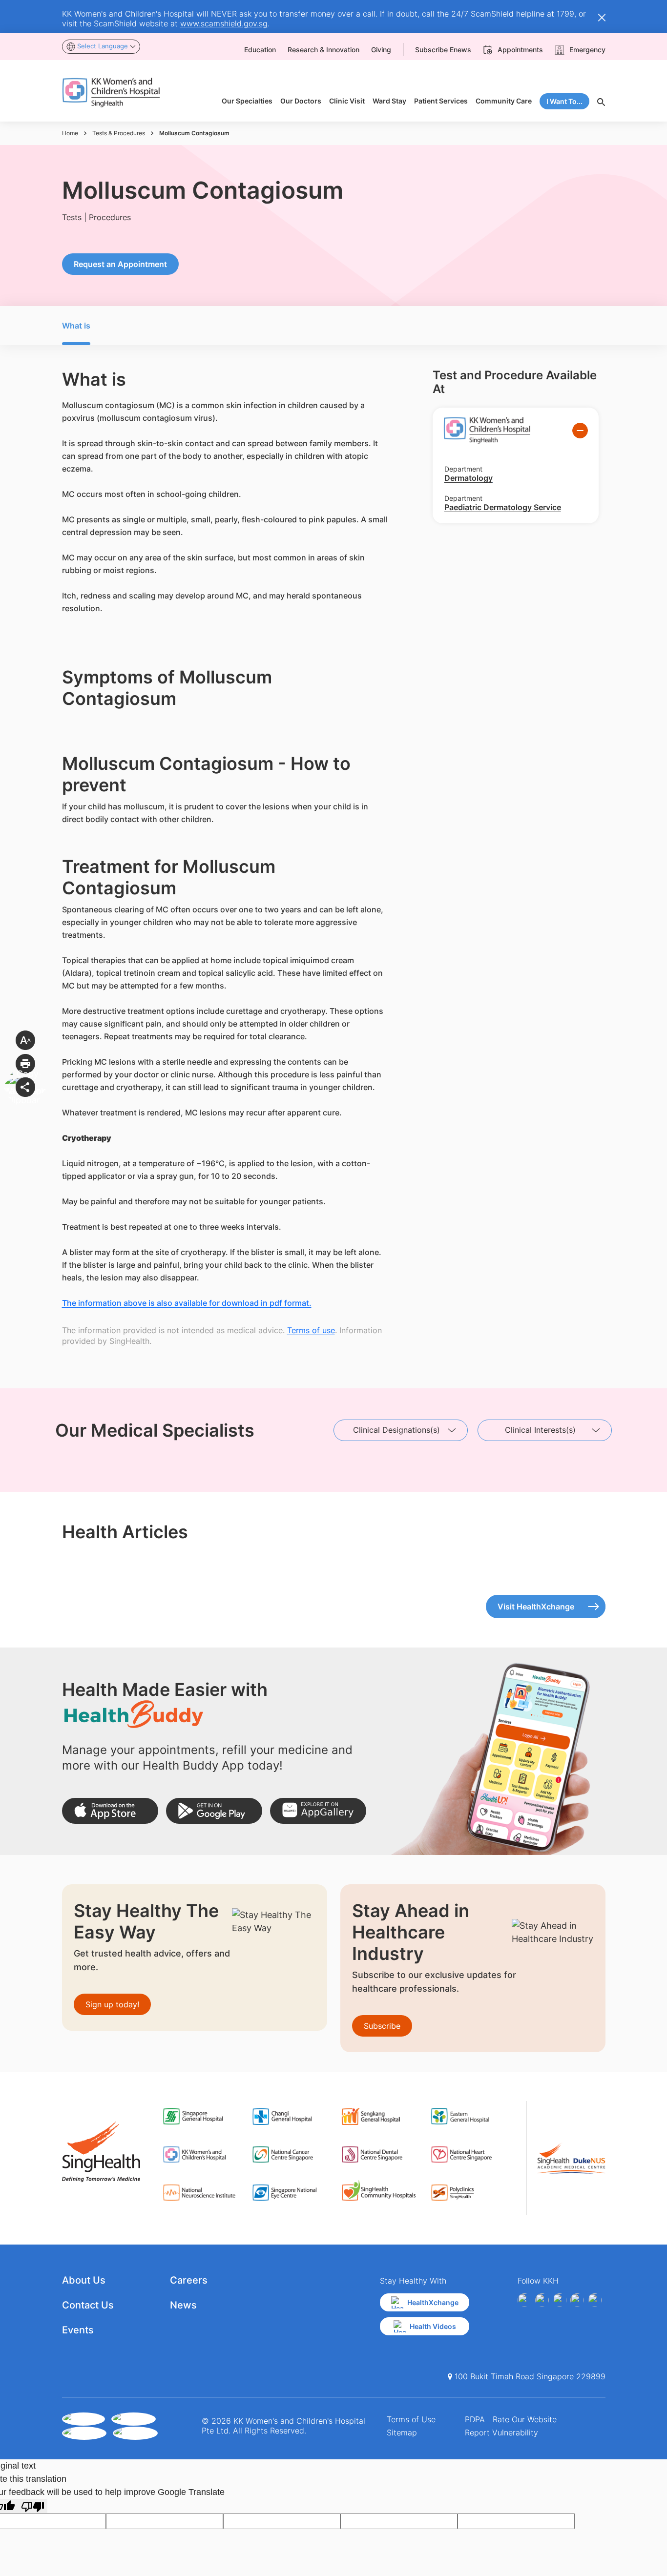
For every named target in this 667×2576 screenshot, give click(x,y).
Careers (189, 2280)
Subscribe (382, 2026)
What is (76, 326)
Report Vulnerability (501, 2432)
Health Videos (433, 2326)
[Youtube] (542, 2300)
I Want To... (564, 101)
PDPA (475, 2419)
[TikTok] (595, 2300)
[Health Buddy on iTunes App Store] (110, 1811)
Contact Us (88, 2305)
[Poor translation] (33, 2506)
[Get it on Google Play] (214, 1811)
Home (70, 133)
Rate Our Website (525, 2419)
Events (78, 2330)
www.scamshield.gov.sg (224, 23)
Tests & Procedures (119, 133)
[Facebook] (524, 2300)
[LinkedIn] (577, 2300)
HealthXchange (433, 2302)
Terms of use (311, 1330)
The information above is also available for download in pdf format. (187, 1303)
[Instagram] (560, 2300)
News (183, 2305)
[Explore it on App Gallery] (318, 1811)
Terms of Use (411, 2419)
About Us (84, 2280)
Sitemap (402, 2432)
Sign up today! (112, 2004)
